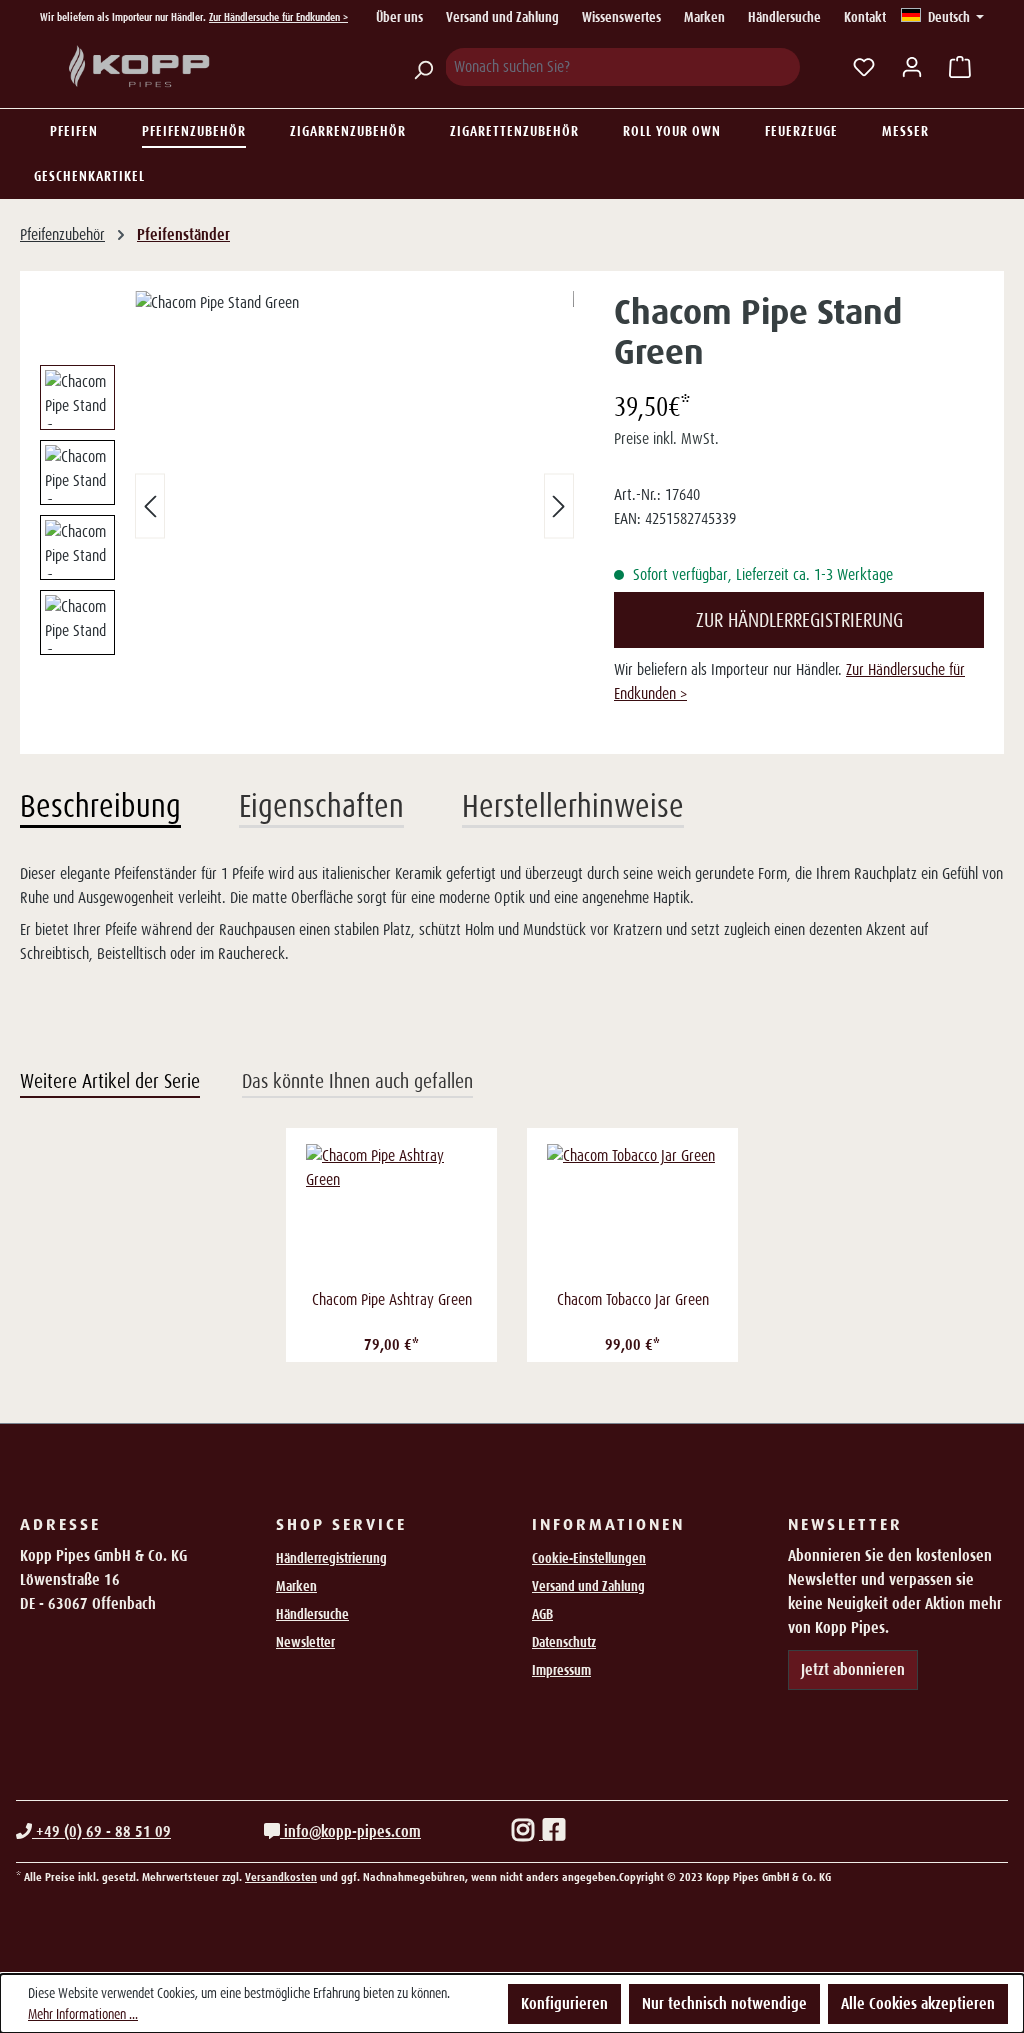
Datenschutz (564, 1642)
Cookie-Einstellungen (589, 1558)
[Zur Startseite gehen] (140, 67)
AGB (542, 1614)
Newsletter (305, 1642)
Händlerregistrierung (331, 1558)
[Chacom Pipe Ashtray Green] (391, 1214)
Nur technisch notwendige (724, 2003)
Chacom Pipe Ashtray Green (392, 1299)
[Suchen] (423, 67)
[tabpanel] (512, 914)
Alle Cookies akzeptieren (918, 2003)
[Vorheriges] (150, 506)
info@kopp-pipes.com (350, 1831)
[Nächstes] (559, 506)
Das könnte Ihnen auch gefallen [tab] (357, 1081)
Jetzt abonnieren (853, 1669)
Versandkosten (281, 1877)
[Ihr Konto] (912, 67)
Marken (704, 17)
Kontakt (865, 17)
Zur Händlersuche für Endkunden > (278, 17)
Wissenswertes (621, 17)
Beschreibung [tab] (100, 806)
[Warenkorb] (960, 67)
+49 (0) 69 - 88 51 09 (101, 1831)
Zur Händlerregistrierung (799, 620)
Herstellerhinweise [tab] (573, 806)
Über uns (399, 17)
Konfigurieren (564, 2003)
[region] (307, 506)
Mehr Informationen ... (83, 2014)
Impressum (561, 1670)
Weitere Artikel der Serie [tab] (110, 1081)
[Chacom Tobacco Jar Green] (632, 1214)
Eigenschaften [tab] (321, 806)
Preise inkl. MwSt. (666, 438)
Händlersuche (784, 17)
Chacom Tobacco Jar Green (633, 1299)
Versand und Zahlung (502, 17)
